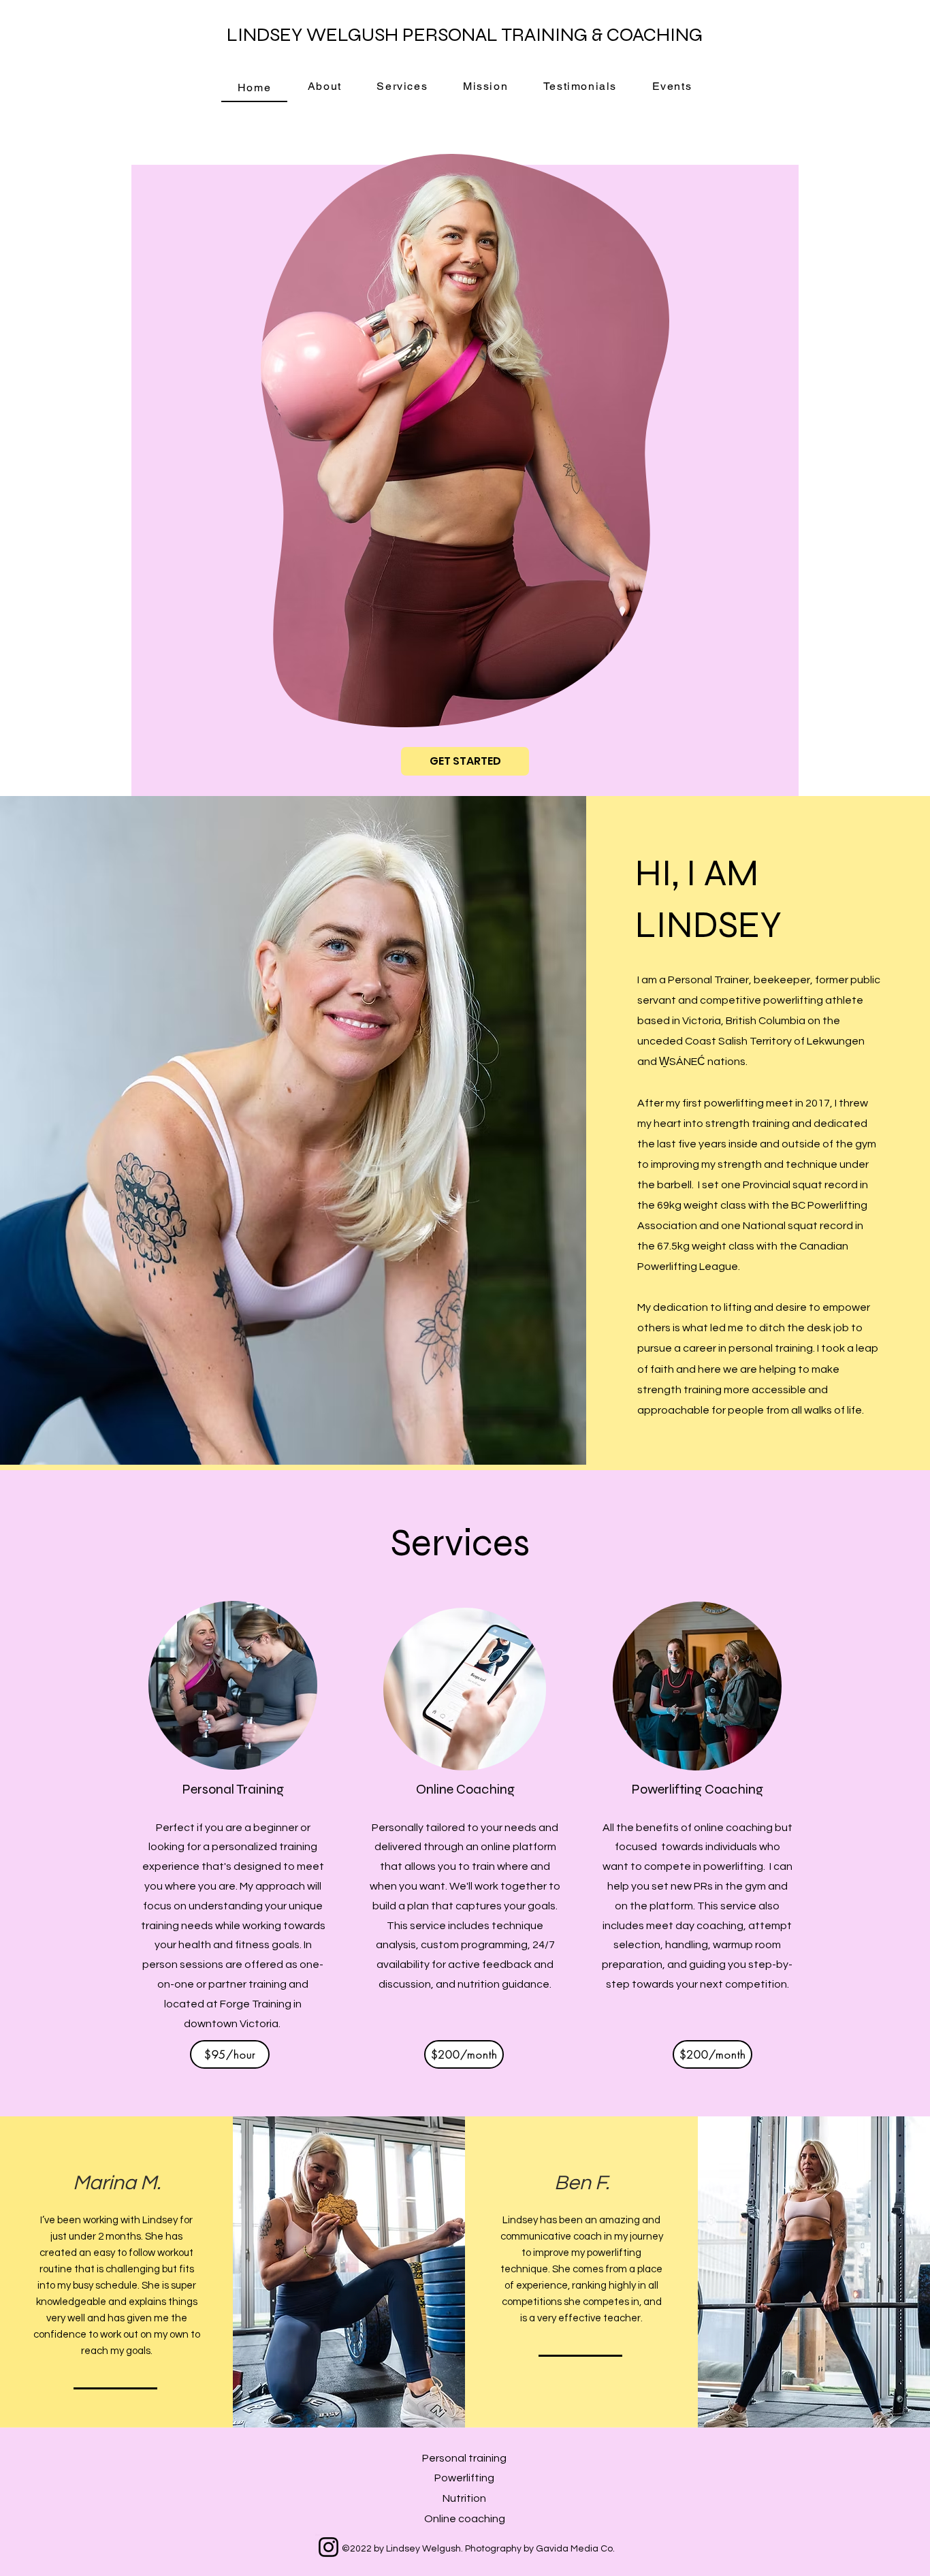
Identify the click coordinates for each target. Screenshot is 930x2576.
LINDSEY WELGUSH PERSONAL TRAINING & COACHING (465, 35)
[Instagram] (328, 2547)
